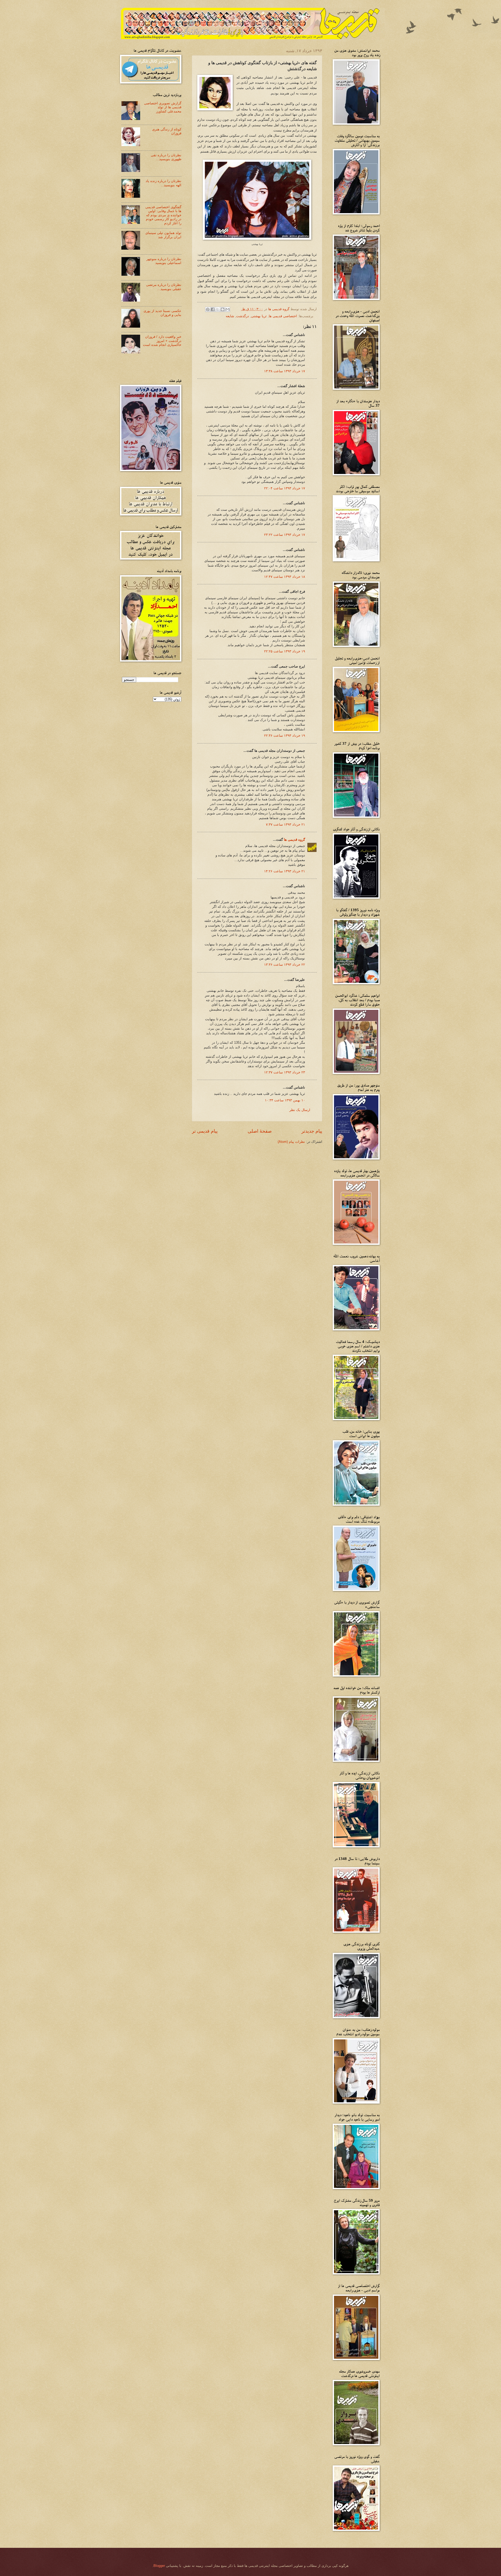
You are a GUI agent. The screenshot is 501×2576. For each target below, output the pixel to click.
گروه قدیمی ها (294, 840)
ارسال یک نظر (300, 1110)
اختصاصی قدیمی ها (283, 316)
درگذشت (243, 316)
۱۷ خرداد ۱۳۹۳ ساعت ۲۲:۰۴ (285, 488)
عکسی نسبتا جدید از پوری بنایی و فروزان (162, 313)
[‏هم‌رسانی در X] (218, 309)
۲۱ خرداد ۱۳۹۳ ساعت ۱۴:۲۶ (285, 871)
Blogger (159, 2566)
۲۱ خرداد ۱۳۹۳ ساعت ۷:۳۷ (285, 824)
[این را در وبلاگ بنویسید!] (223, 309)
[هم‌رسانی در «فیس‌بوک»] (213, 309)
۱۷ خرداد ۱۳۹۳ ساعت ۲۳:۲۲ (285, 535)
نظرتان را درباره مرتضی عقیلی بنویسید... (164, 287)
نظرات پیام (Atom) (291, 1142)
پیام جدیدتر (312, 1131)
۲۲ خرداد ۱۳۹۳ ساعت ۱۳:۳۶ (285, 965)
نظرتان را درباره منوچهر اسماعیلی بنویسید (164, 261)
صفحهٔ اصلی (260, 1131)
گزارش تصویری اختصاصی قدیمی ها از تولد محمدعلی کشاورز (163, 107)
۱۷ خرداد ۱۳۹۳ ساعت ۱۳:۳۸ (285, 371)
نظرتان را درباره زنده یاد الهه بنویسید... (163, 183)
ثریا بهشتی (259, 316)
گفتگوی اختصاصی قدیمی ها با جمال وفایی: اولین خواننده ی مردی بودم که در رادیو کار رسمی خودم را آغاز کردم (163, 215)
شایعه (230, 316)
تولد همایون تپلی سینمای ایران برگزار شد (163, 235)
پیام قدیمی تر (205, 1131)
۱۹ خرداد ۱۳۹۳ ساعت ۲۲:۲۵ (285, 651)
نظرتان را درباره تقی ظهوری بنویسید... (166, 157)
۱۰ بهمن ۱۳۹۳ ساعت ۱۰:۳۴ (285, 1100)
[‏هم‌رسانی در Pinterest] (208, 309)
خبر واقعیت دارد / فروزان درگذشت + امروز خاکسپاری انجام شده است (162, 341)
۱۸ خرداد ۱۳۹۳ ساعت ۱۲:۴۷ (285, 577)
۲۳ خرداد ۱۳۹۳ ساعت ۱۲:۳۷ (285, 1072)
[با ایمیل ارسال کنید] (228, 309)
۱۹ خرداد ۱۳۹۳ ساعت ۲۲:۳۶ (285, 735)
